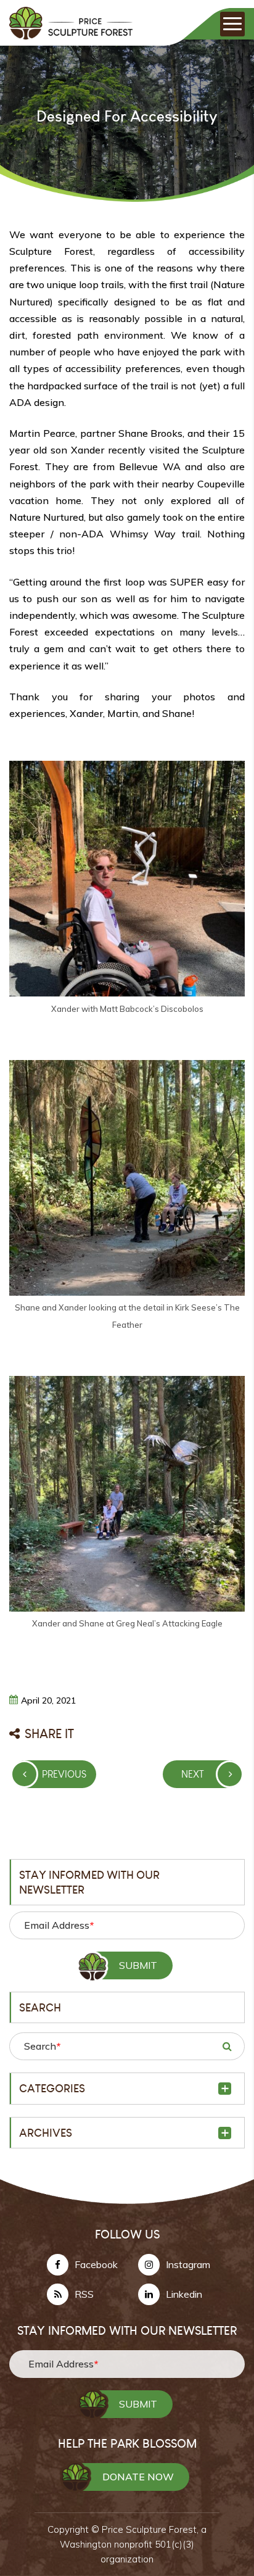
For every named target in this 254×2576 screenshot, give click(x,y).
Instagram (188, 2264)
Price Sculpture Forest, (151, 2529)
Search (42, 2046)
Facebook (96, 2264)
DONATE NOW (138, 2477)
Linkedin (184, 2294)
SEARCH (227, 2046)
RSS (84, 2294)
